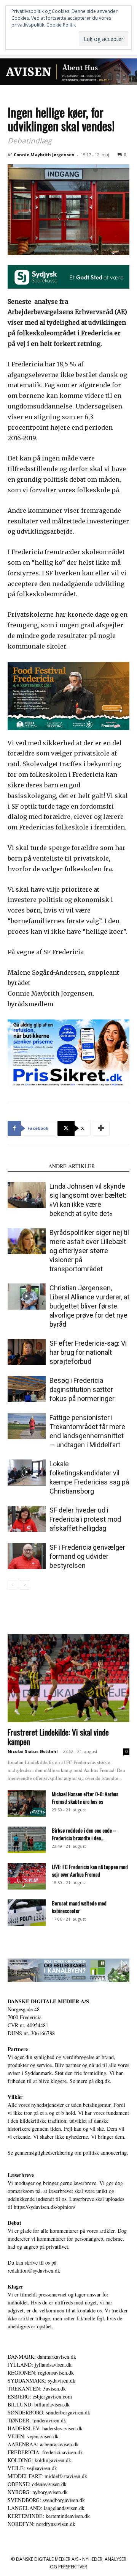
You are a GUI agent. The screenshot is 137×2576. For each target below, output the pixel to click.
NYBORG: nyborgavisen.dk (38, 2492)
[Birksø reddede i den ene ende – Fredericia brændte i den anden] (27, 1840)
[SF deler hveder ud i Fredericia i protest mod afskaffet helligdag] (27, 1519)
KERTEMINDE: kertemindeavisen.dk (49, 2516)
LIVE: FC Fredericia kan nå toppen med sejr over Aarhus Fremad (90, 1870)
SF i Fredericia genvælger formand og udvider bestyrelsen (87, 1556)
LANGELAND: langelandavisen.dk (46, 2508)
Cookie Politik (61, 25)
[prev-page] (12, 1585)
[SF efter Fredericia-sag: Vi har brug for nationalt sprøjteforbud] (27, 1352)
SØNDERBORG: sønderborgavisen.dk (49, 2412)
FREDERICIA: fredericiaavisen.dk (45, 2452)
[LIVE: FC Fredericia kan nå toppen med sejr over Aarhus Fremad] (27, 1876)
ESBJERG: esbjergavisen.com (40, 2396)
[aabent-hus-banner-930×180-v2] (68, 72)
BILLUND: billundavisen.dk (39, 2404)
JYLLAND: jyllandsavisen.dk (40, 2365)
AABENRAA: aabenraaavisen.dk (43, 2444)
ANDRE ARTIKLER (72, 1166)
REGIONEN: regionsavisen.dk (41, 2373)
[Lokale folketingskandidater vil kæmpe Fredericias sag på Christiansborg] (27, 1473)
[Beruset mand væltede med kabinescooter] (27, 1913)
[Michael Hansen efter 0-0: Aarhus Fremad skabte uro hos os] (27, 1803)
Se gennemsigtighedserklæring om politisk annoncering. (68, 2153)
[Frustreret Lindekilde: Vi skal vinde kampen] (68, 1678)
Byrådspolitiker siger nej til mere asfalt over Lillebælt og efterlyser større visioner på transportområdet (89, 1251)
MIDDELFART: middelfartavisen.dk (47, 2476)
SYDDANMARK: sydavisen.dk (41, 2380)
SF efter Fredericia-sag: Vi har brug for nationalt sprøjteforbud (88, 1352)
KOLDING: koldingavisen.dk (39, 2460)
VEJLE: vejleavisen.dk (32, 2468)
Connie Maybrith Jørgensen (44, 155)
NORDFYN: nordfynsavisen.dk (41, 2524)
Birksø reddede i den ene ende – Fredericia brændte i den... (84, 1834)
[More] (101, 1128)
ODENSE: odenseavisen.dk (37, 2484)
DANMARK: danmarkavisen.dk (42, 2357)
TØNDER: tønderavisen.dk (37, 2420)
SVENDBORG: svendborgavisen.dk (46, 2500)
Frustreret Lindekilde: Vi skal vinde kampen (58, 1737)
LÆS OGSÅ (26, 1166)
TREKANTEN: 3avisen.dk (37, 2388)
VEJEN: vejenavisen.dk (33, 2436)
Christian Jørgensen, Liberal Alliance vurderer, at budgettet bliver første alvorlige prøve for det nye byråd (89, 1306)
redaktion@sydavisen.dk (34, 2270)
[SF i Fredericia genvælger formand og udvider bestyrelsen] (27, 1556)
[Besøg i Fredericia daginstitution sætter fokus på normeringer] (27, 1389)
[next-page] (25, 1585)
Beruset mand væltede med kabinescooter (79, 1907)
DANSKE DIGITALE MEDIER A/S (48, 2001)
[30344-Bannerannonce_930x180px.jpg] (68, 1970)
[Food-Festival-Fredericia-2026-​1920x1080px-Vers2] (68, 696)
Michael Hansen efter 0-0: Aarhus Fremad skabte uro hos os (85, 1798)
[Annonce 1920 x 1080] (68, 1054)
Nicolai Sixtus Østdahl (33, 1751)
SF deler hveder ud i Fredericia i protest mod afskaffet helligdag (85, 1519)
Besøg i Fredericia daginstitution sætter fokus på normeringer (82, 1389)
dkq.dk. (103, 2081)
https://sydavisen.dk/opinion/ (45, 2207)
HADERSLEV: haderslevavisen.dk (45, 2428)
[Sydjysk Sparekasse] (68, 277)
